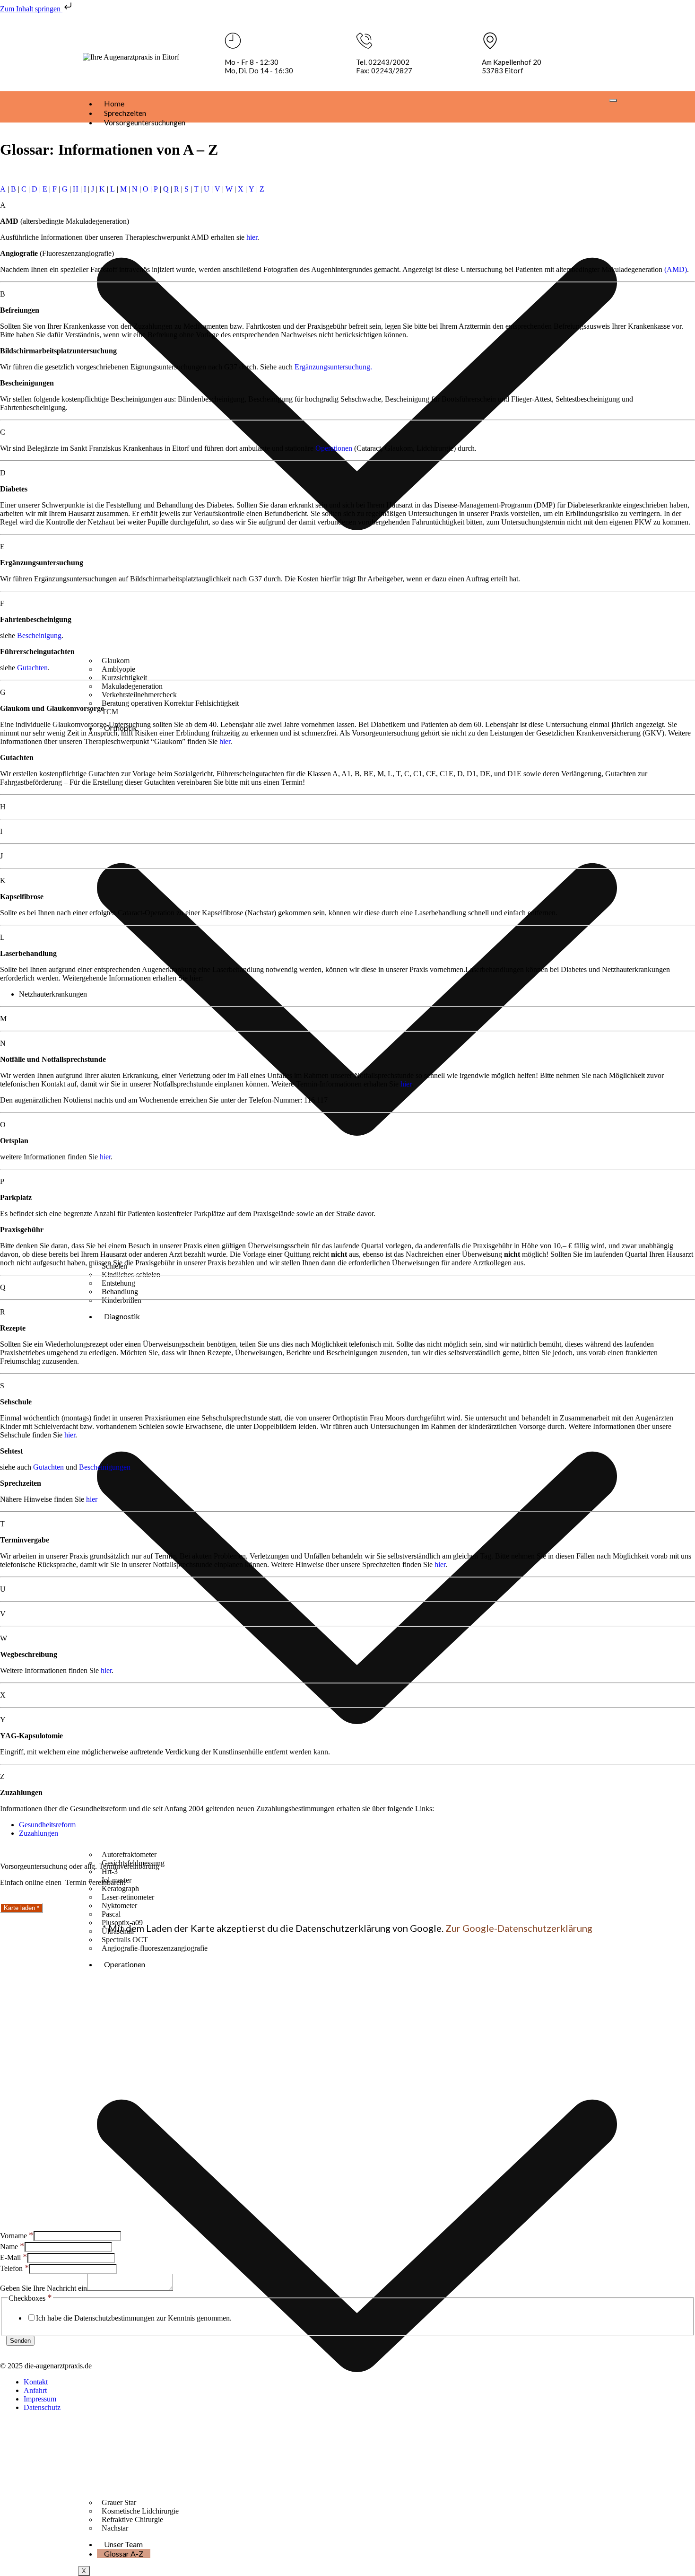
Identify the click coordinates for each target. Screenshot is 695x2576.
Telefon (15, 2268)
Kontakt (36, 2382)
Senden (20, 2341)
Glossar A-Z (124, 2554)
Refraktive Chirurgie (132, 2519)
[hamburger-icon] (613, 100)
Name (12, 2247)
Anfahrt (35, 2390)
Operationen (334, 448)
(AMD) (676, 269)
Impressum (40, 2399)
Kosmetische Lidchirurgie (140, 2511)
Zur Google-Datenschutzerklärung (519, 1928)
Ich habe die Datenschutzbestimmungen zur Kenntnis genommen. (134, 2318)
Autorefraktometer (129, 1854)
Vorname (17, 2236)
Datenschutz (42, 2407)
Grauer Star (119, 2502)
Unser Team (123, 2544)
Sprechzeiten (125, 113)
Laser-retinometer (128, 1897)
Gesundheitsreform (47, 1825)
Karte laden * (22, 1908)
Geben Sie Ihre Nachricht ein (43, 2288)
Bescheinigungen (105, 1467)
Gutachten (32, 668)
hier (252, 237)
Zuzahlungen (39, 1833)
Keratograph (120, 1888)
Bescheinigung (39, 635)
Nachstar (115, 2528)
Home (114, 103)
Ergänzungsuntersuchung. (333, 367)
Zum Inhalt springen (31, 9)
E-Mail (14, 2257)
